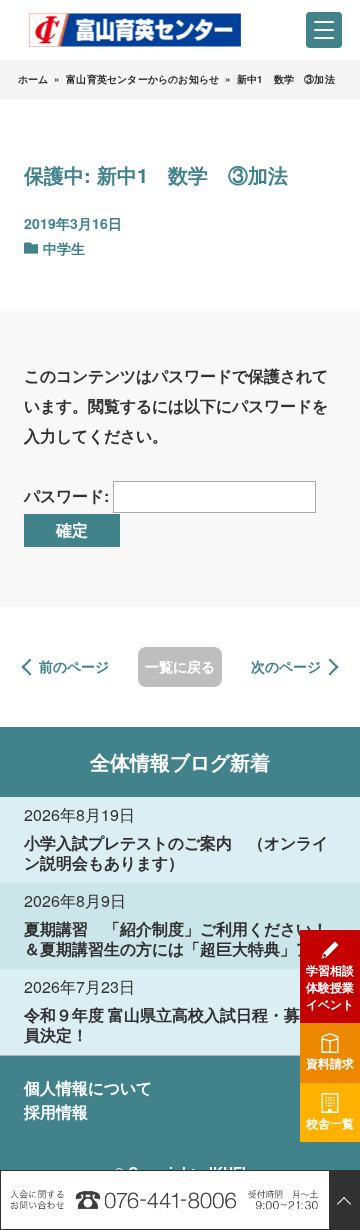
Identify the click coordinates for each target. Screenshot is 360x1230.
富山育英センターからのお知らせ (142, 79)
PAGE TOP (344, 1200)
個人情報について (88, 1087)
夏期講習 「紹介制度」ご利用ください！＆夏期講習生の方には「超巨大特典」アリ (176, 938)
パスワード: (68, 495)
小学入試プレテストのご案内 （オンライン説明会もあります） (176, 852)
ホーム (33, 79)
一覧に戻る (180, 666)
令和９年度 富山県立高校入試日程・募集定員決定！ (178, 1024)
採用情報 (56, 1111)
